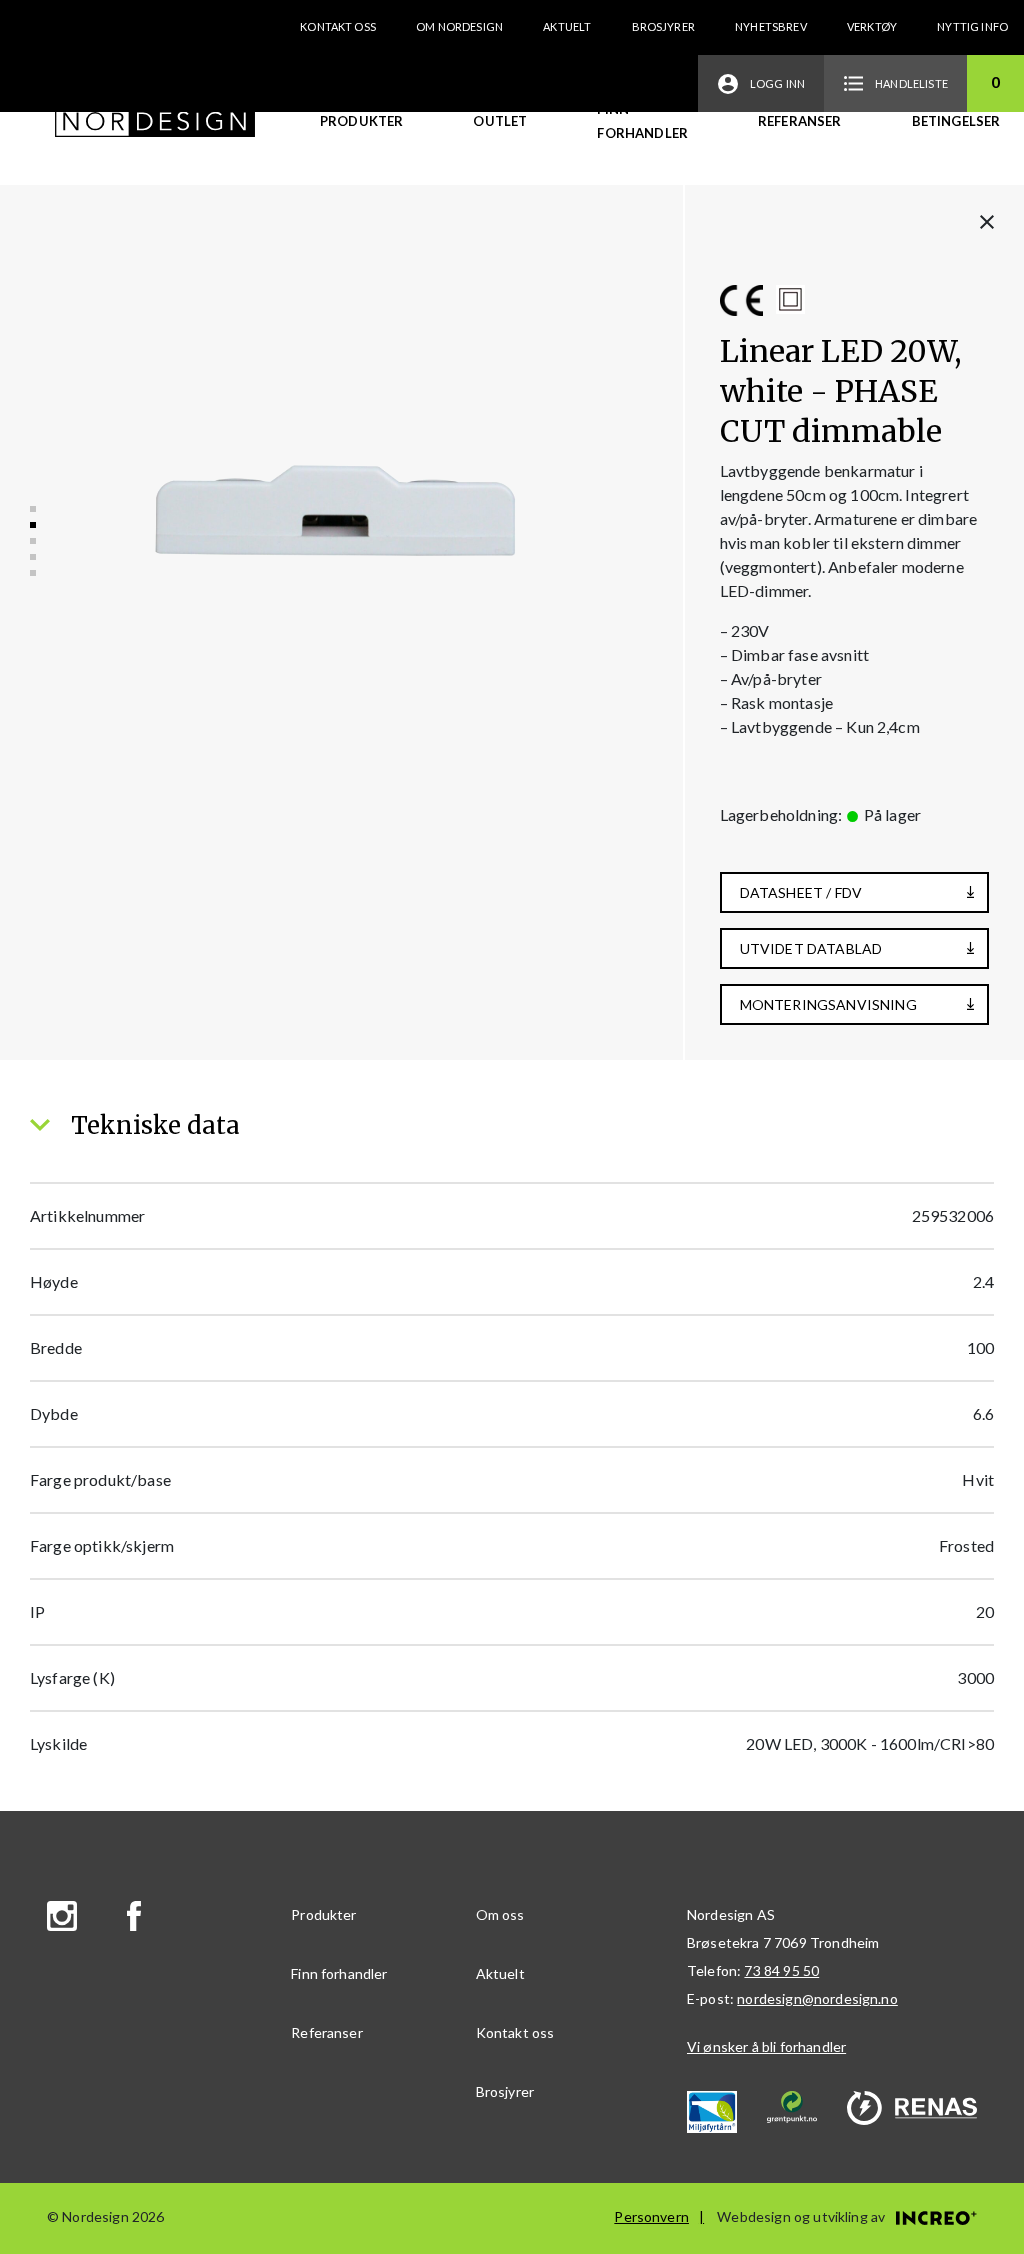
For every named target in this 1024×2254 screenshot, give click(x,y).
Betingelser (956, 121)
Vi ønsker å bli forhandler (766, 2046)
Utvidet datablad (811, 948)
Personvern (651, 2216)
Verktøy (872, 26)
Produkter (361, 121)
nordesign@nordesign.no (817, 1998)
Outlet (500, 121)
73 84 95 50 (781, 1970)
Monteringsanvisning (828, 1004)
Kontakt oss (338, 26)
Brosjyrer (663, 26)
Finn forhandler (642, 121)
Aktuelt (567, 26)
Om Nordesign (459, 26)
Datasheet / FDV (801, 892)
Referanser (800, 121)
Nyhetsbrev (771, 26)
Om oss (500, 1914)
